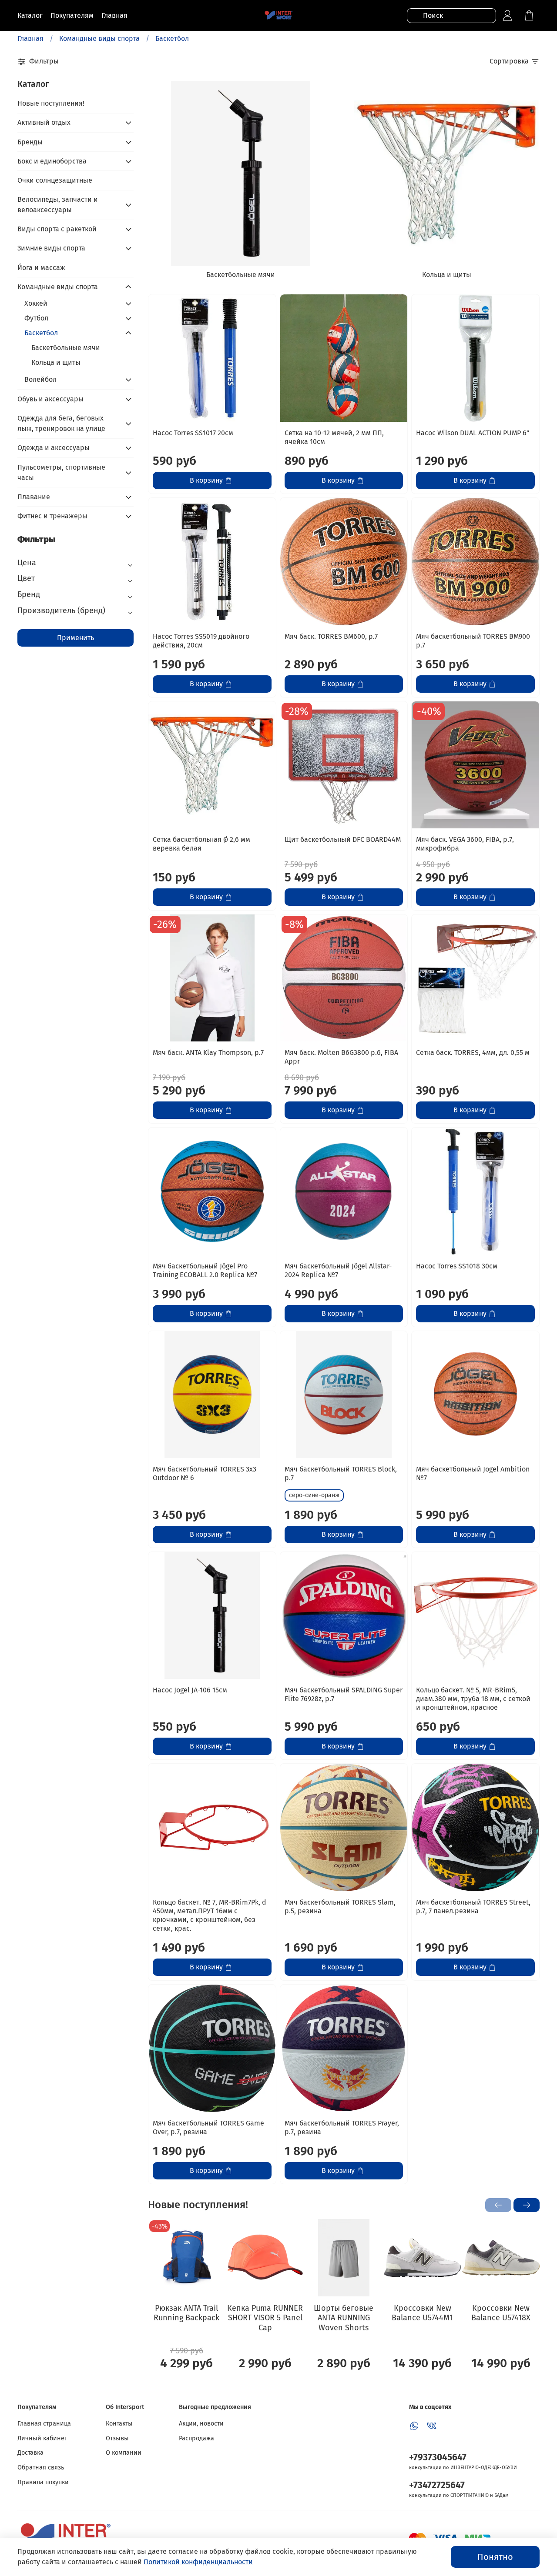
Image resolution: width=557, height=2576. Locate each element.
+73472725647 (437, 2485)
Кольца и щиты (56, 362)
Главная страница (44, 2424)
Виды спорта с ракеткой (57, 229)
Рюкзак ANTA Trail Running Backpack (186, 2313)
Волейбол (40, 379)
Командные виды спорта (99, 38)
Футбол (36, 318)
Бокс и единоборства (52, 161)
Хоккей (36, 303)
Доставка (30, 2453)
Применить (75, 638)
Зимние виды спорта (51, 248)
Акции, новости (201, 2424)
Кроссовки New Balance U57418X (501, 2313)
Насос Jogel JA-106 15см (190, 1690)
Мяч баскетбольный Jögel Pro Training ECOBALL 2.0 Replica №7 (205, 1270)
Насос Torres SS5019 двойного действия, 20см (201, 641)
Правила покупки (43, 2482)
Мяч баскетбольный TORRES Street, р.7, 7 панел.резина (473, 1907)
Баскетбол (41, 333)
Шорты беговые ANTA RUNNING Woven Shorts (344, 2317)
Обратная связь (41, 2468)
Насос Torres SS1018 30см (457, 1266)
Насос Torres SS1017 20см (193, 433)
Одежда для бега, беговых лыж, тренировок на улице (61, 423)
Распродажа (196, 2438)
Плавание (34, 497)
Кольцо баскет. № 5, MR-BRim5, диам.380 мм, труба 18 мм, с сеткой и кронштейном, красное (473, 1699)
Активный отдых (44, 122)
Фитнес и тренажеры (52, 516)
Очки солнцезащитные (55, 180)
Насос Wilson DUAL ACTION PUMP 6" (473, 433)
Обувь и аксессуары (50, 399)
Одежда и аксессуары (54, 448)
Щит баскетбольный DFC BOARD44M (343, 839)
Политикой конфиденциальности (198, 2562)
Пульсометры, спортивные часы (61, 472)
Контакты (119, 2424)
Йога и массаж (41, 268)
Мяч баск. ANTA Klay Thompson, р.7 (208, 1053)
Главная (30, 38)
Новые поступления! (51, 103)
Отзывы (117, 2438)
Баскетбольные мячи (66, 348)
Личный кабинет (42, 2438)
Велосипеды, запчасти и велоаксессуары (58, 205)
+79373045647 (438, 2458)
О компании (124, 2453)
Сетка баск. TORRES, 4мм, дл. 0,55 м (473, 1053)
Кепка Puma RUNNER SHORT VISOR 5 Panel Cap (265, 2317)
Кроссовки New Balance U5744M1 (422, 2313)
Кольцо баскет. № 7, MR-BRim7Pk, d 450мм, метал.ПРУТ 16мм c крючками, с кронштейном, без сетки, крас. (210, 1915)
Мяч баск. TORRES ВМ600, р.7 (331, 636)
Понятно (495, 2557)
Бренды (30, 142)
